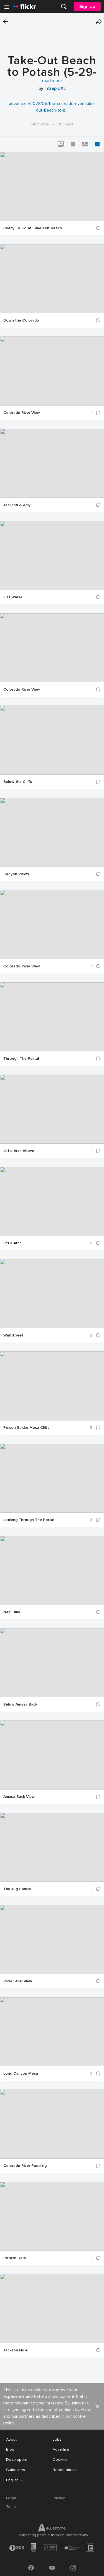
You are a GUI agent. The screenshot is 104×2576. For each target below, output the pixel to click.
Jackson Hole (15, 2350)
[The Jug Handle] (52, 1847)
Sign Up (87, 7)
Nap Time (12, 1612)
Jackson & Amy (17, 505)
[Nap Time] (52, 1570)
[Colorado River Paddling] (52, 2124)
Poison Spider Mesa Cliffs (26, 1428)
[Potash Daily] (52, 2216)
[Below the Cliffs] (52, 740)
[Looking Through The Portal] (52, 1478)
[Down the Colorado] (52, 279)
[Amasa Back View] (52, 1755)
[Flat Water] (52, 556)
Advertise (61, 2449)
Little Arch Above (19, 1151)
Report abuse (65, 2470)
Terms (11, 2507)
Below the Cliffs (18, 782)
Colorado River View (22, 413)
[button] (99, 22)
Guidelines (16, 2470)
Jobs (57, 2439)
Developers (17, 2460)
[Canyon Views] (52, 832)
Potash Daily (15, 2258)
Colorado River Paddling (25, 2166)
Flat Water (13, 597)
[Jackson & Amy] (52, 463)
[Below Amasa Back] (52, 1663)
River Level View (18, 1981)
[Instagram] (73, 2568)
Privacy (59, 2498)
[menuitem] (64, 7)
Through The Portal (21, 1059)
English (12, 2480)
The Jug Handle (17, 1889)
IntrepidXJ (55, 88)
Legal (11, 2498)
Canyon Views (16, 874)
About (11, 2439)
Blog (10, 2449)
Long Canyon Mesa (21, 2074)
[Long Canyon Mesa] (52, 2032)
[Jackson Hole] (52, 2309)
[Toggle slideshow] (61, 144)
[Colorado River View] (52, 371)
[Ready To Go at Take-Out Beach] (52, 186)
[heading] (25, 7)
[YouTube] (52, 2568)
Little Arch (12, 1243)
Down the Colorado (21, 320)
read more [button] (52, 81)
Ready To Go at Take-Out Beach (33, 228)
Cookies (60, 2460)
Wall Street (13, 1335)
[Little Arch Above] (52, 1109)
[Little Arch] (52, 1201)
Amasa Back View (19, 1797)
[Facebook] (31, 2568)
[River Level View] (52, 1940)
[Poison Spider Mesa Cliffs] (52, 1386)
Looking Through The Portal (29, 1520)
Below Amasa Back (20, 1704)
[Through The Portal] (52, 1017)
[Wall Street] (52, 1294)
